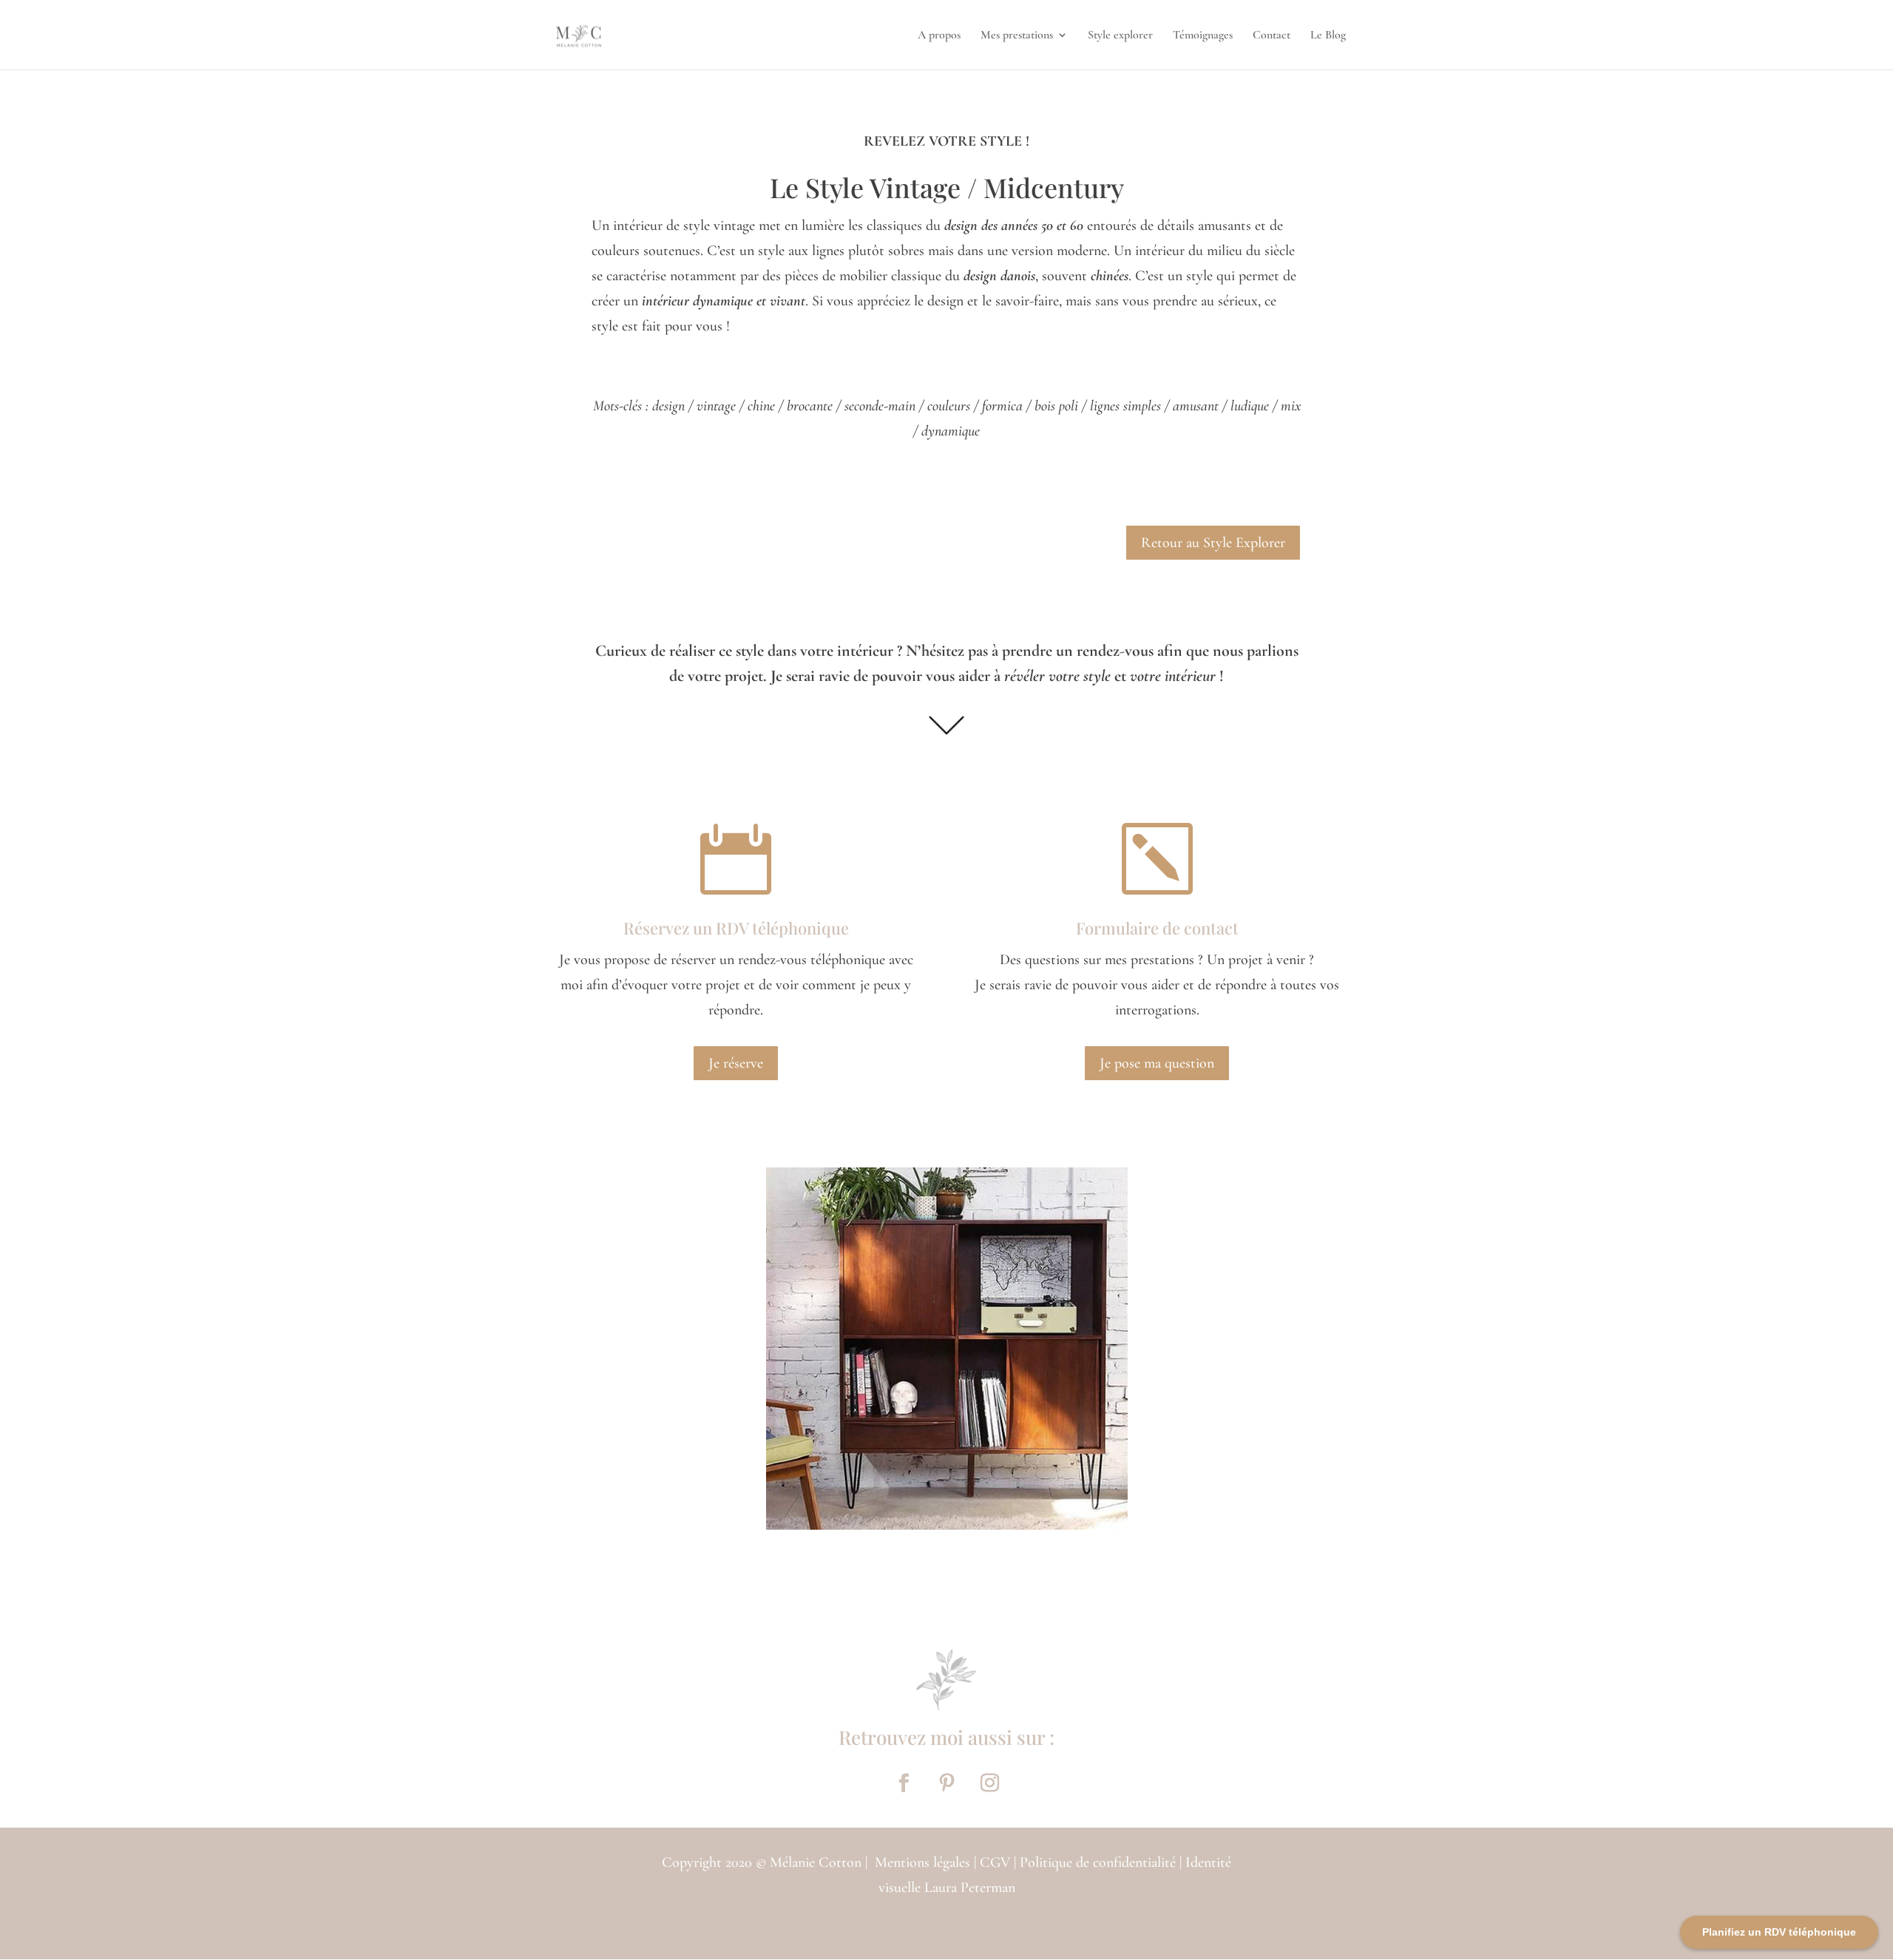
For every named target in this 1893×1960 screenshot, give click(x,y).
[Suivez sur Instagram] (989, 1783)
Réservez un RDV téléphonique (736, 928)
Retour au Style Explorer (1213, 543)
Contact (1271, 36)
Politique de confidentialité (1098, 1862)
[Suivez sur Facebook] (904, 1783)
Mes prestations (1017, 36)
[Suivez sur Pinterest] (946, 1783)
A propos (939, 36)
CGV (997, 1862)
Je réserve (736, 1063)
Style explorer (1120, 36)
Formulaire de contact (1157, 928)
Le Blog (1328, 36)
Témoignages (1203, 36)
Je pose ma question (1157, 1063)
